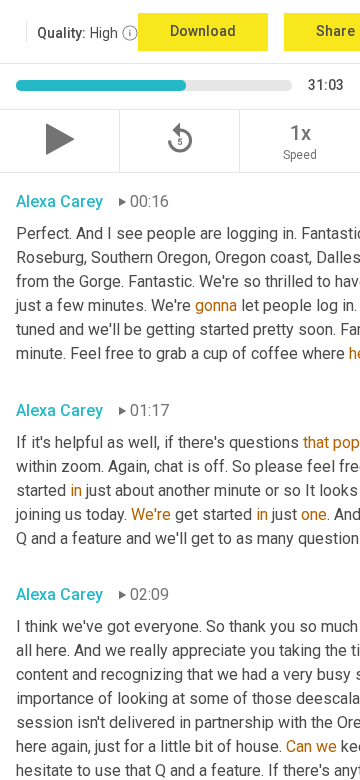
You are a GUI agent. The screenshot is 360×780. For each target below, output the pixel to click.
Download (203, 31)
